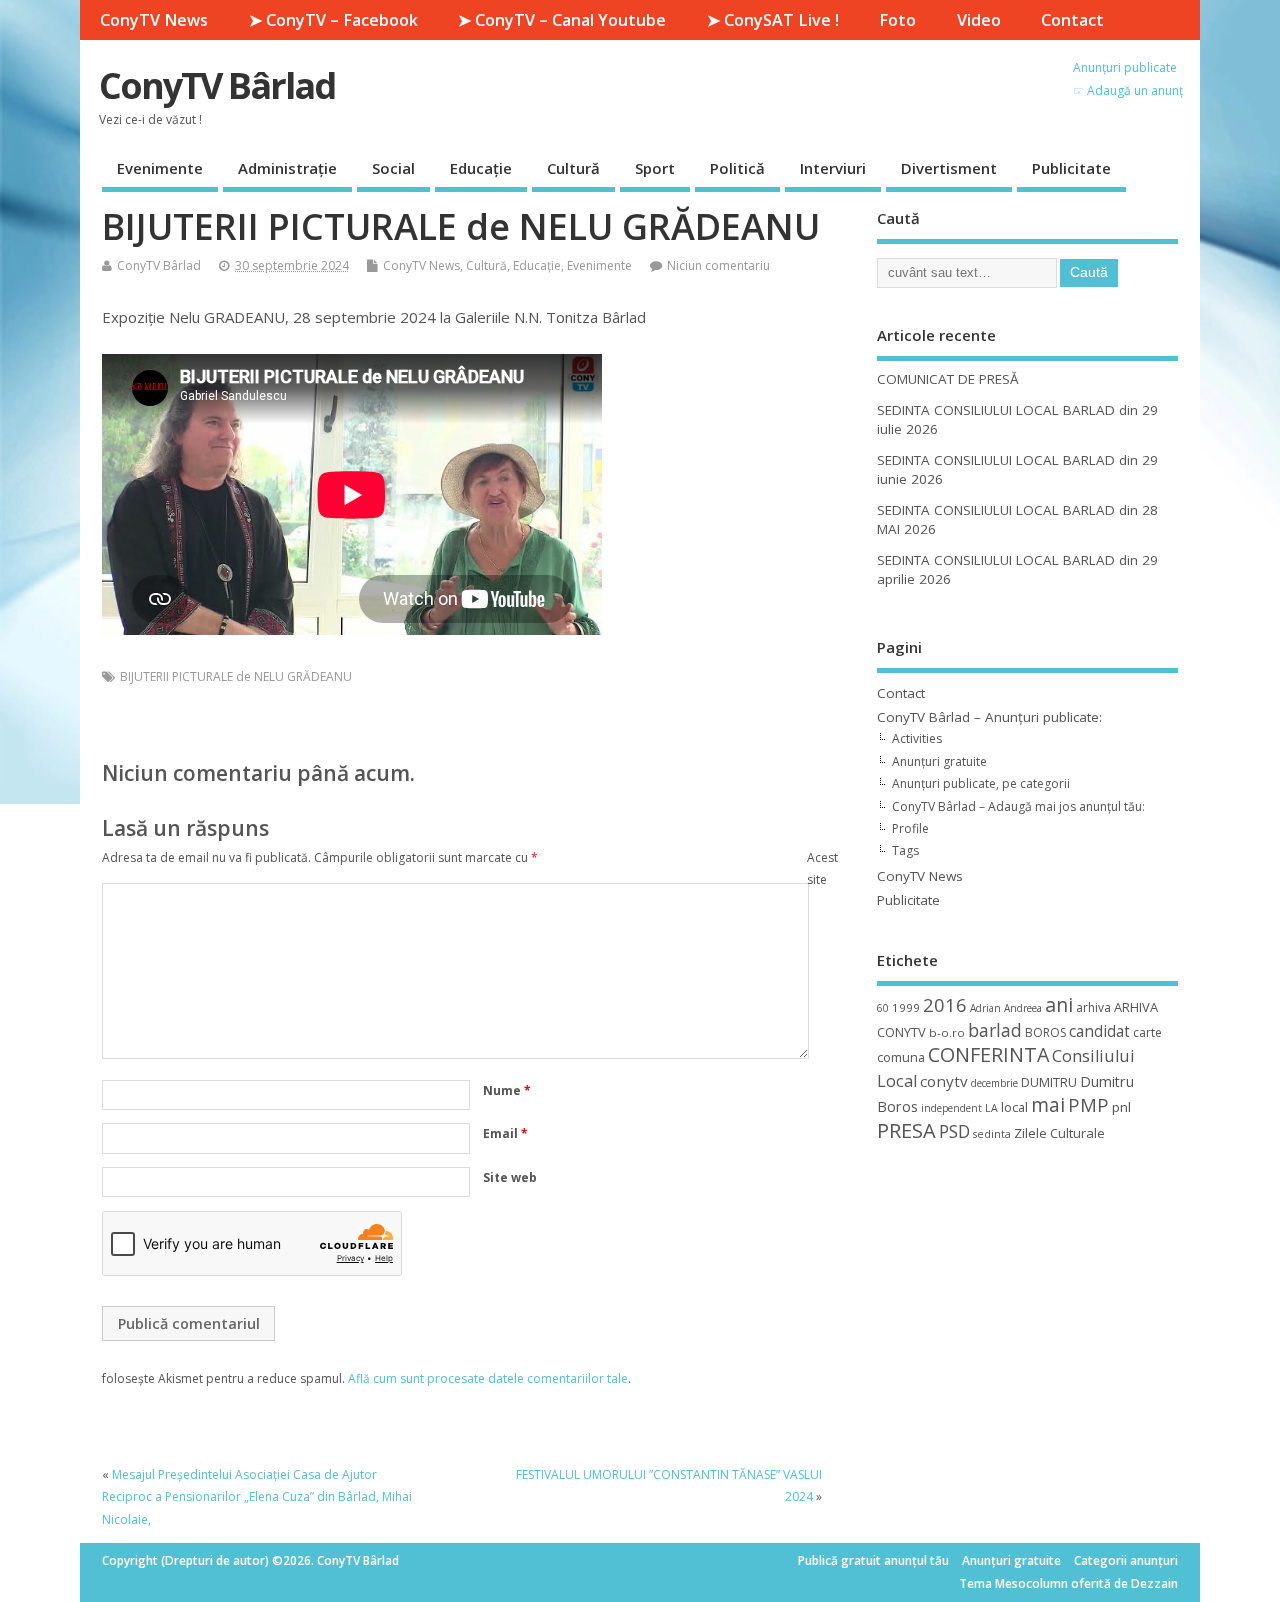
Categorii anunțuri (1126, 1560)
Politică (737, 168)
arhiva (1093, 1007)
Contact (1072, 20)
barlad (995, 1030)
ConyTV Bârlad (217, 85)
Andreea (1023, 1008)
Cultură (573, 168)
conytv (944, 1081)
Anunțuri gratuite (939, 761)
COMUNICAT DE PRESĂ (948, 379)
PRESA (906, 1130)
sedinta (992, 1134)
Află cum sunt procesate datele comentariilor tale (488, 1378)
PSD (954, 1131)
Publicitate (1071, 168)
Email (505, 1133)
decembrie (994, 1083)
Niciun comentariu (718, 265)
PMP (1088, 1104)
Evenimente (160, 168)
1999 (906, 1007)
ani (1059, 1004)
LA (991, 1108)
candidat (1099, 1031)
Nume (507, 1090)
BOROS (1045, 1032)
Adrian (985, 1008)
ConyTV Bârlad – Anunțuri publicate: (989, 717)
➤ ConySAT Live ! (773, 20)
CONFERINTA (988, 1054)
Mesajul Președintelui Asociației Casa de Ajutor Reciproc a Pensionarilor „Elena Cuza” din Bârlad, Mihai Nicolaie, (257, 1497)
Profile (910, 828)
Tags (905, 850)
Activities (917, 738)
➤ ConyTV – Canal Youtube (562, 20)
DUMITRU (1049, 1082)
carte (1147, 1032)
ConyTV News (154, 20)
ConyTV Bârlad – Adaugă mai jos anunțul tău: (1018, 806)
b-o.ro (947, 1032)
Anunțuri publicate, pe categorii (981, 783)
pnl (1121, 1107)
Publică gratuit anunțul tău (873, 1560)
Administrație (287, 168)
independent (951, 1108)
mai (1048, 1104)
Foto (897, 20)
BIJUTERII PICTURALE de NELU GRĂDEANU (236, 676)
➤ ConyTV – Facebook (333, 20)
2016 (945, 1004)
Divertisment (949, 168)
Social (393, 168)
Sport (655, 168)
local (1014, 1107)
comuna (901, 1057)
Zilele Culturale (1059, 1133)
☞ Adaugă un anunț (1128, 90)
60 (883, 1008)
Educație (481, 168)
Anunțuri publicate (1125, 67)
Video (979, 20)
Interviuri (833, 168)
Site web (510, 1177)
